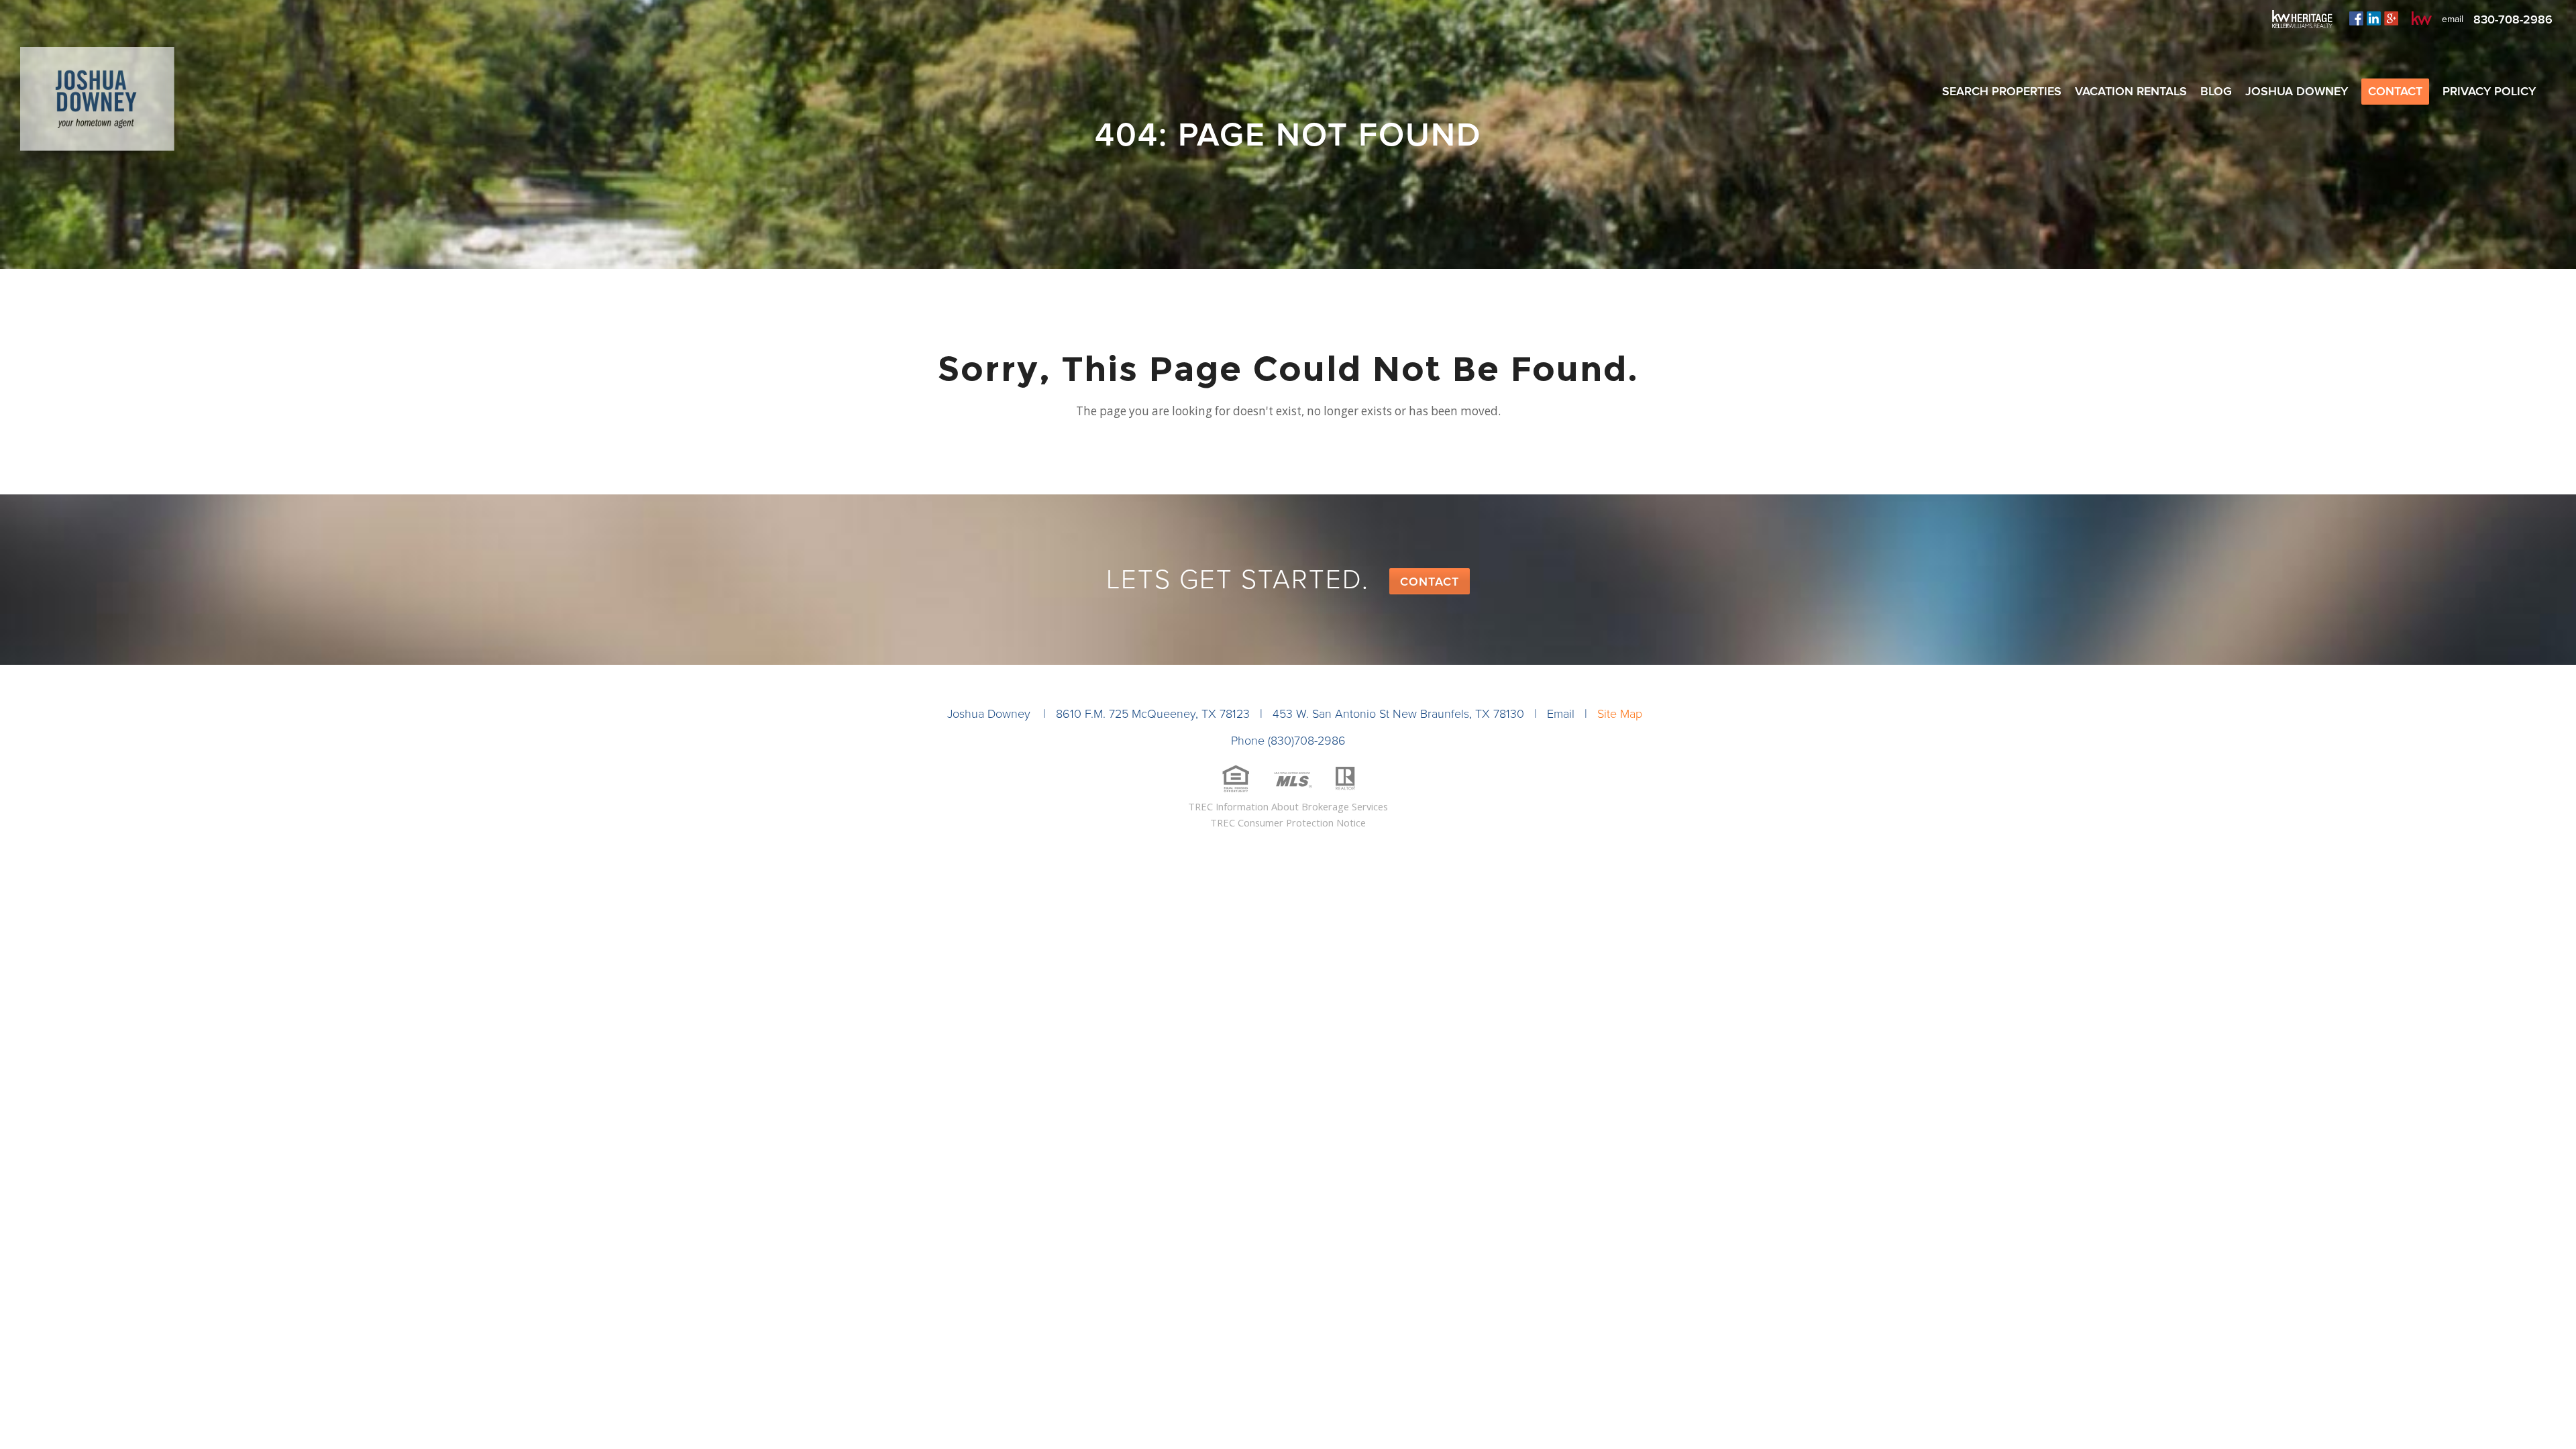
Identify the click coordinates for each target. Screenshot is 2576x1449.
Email (1561, 714)
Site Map (1620, 714)
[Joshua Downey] (97, 104)
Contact (1430, 582)
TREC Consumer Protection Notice (1288, 822)
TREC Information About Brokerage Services (1288, 806)
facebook (2356, 18)
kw (2422, 18)
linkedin (2374, 18)
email (2453, 19)
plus (2391, 18)
